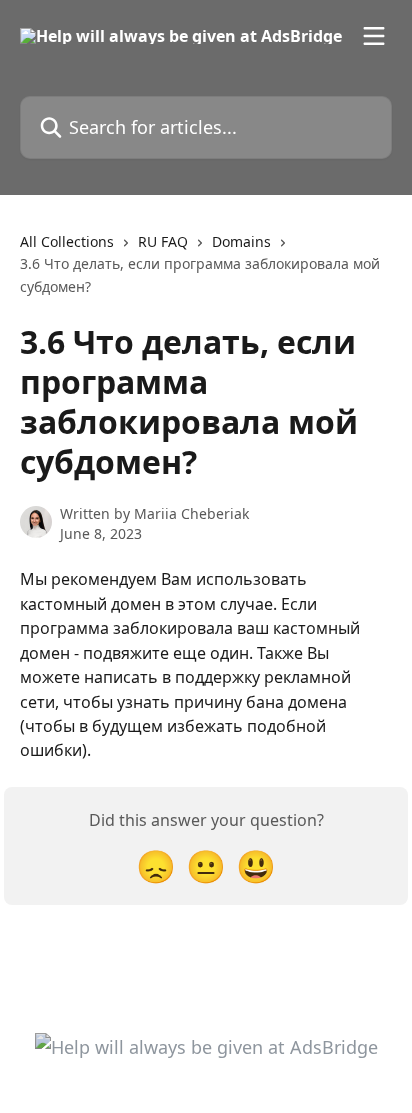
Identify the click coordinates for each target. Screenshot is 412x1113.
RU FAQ (163, 241)
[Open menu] (374, 36)
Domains (241, 241)
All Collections (67, 241)
